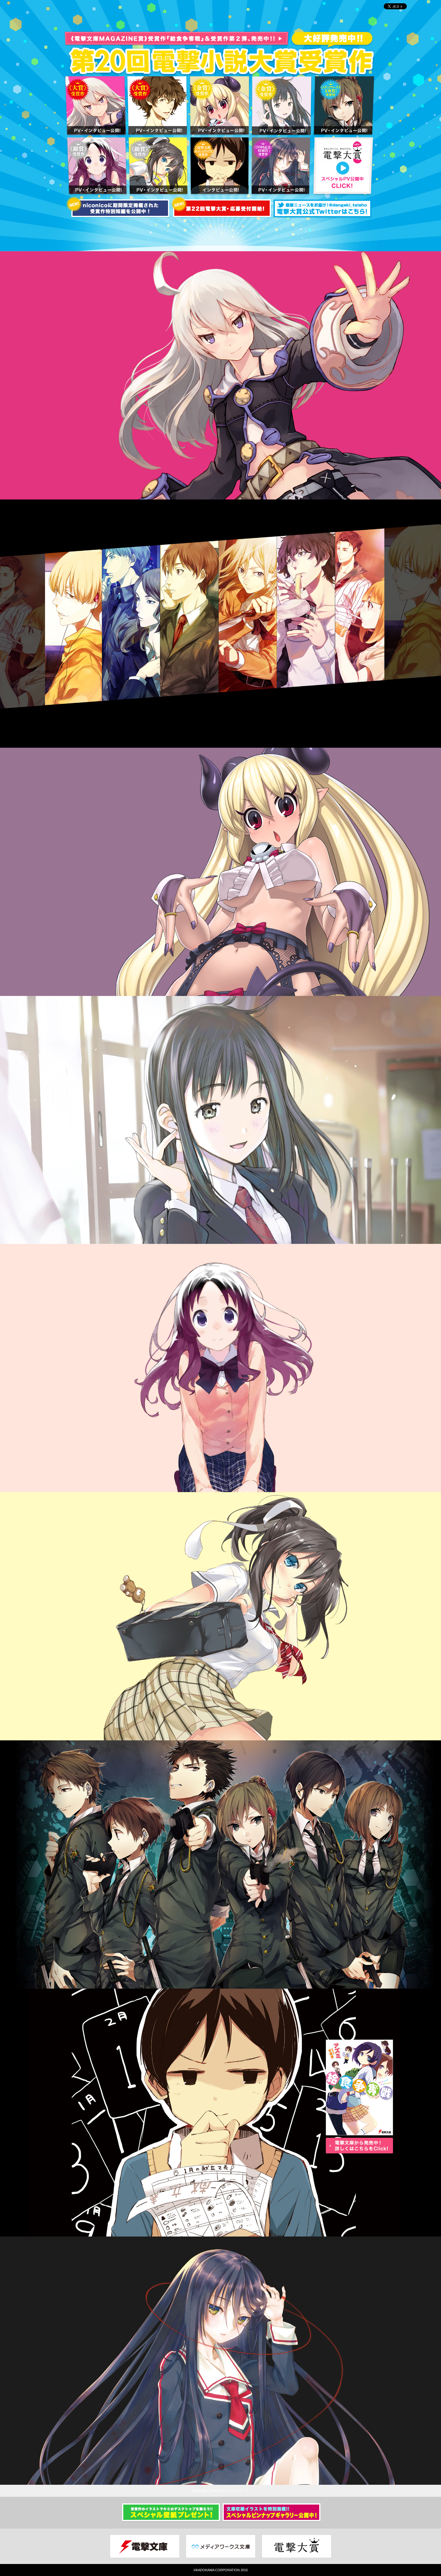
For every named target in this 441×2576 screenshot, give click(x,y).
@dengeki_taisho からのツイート (221, 2491)
